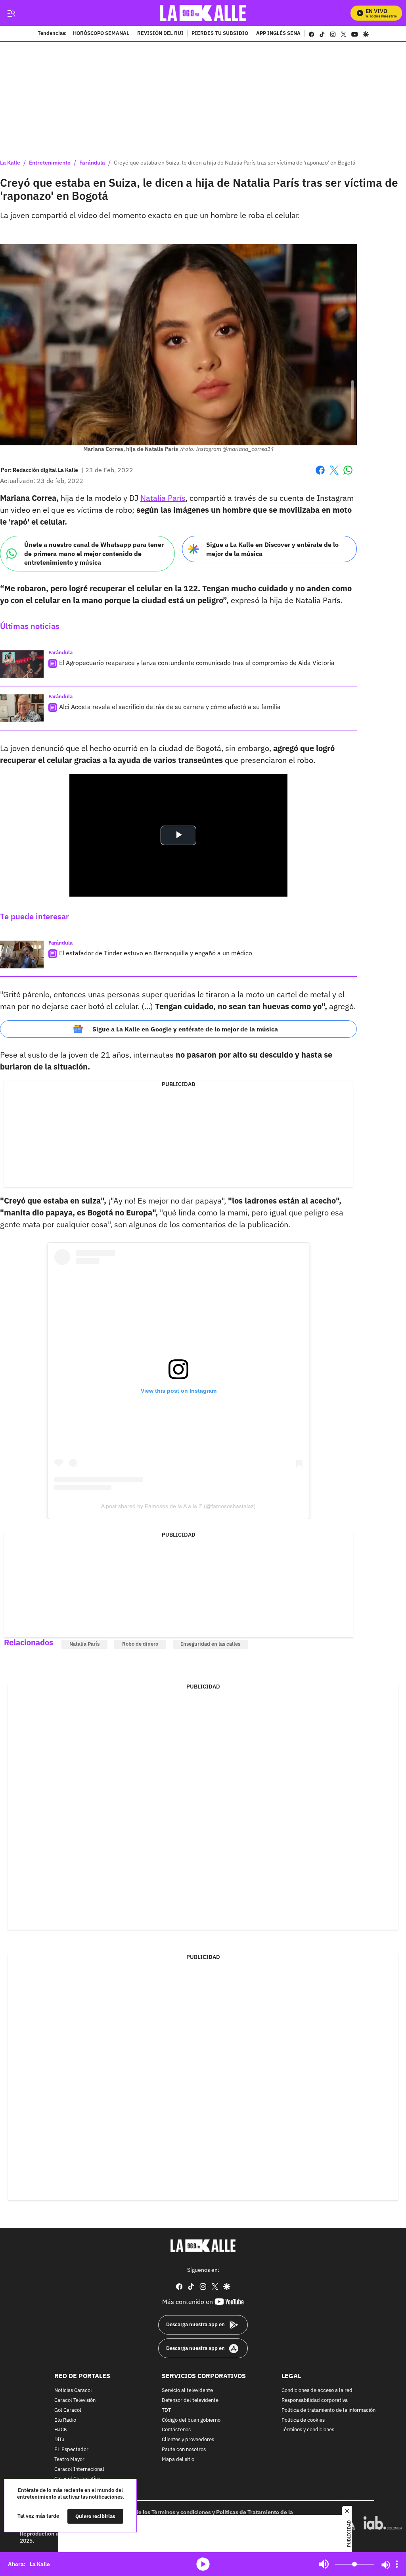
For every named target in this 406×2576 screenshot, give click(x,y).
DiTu (59, 2440)
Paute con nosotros (184, 2450)
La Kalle (10, 163)
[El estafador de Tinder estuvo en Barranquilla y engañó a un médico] (22, 954)
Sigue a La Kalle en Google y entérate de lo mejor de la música (185, 1029)
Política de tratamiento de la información (328, 2410)
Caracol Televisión (75, 2401)
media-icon (203, 2564)
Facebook (320, 475)
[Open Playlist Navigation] (397, 2564)
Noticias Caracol (73, 2391)
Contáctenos (176, 2430)
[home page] (203, 13)
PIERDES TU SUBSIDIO (220, 34)
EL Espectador (71, 2450)
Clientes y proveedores (188, 2440)
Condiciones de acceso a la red (317, 2391)
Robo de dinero (140, 1644)
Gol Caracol (68, 2410)
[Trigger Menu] (11, 13)
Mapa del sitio (178, 2460)
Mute (324, 2564)
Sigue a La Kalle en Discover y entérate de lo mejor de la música (272, 549)
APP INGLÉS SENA (278, 34)
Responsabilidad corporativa (315, 2401)
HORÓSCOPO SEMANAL (101, 34)
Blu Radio (65, 2420)
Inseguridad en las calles (211, 1644)
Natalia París (163, 498)
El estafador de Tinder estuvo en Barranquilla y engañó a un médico (156, 953)
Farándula (92, 163)
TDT (166, 2410)
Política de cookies (303, 2420)
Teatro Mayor (69, 2460)
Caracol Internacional (79, 2469)
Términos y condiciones (308, 2430)
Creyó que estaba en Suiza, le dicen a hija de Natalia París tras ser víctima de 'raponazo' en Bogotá (235, 163)
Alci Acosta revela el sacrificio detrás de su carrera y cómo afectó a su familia (170, 707)
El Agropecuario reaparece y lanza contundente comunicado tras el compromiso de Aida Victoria (197, 663)
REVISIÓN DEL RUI (160, 34)
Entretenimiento (50, 163)
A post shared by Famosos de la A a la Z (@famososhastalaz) (178, 1506)
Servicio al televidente (187, 2391)
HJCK (61, 2430)
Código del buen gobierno (191, 2420)
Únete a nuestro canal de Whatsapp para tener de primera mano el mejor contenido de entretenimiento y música (94, 553)
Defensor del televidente (190, 2401)
